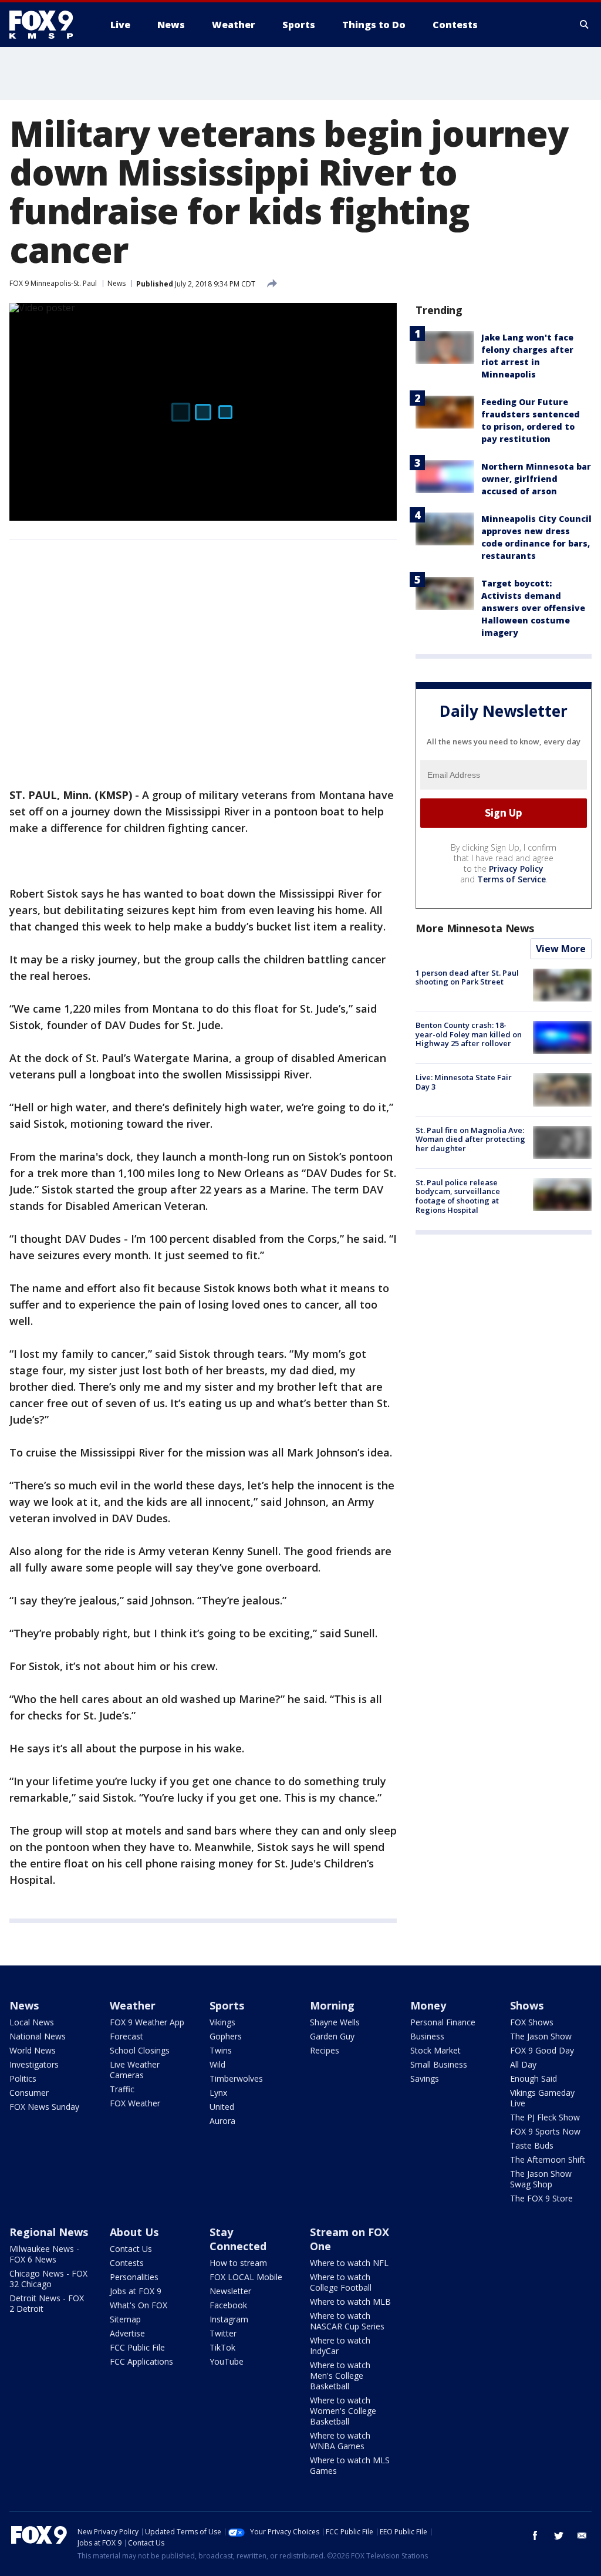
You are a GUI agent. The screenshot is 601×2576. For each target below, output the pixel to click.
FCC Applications (141, 2361)
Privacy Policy (516, 869)
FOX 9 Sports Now (545, 2131)
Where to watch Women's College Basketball (343, 2411)
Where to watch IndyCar (340, 2346)
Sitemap (125, 2319)
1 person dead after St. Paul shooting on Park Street (467, 977)
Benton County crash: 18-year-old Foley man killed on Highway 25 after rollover (469, 1034)
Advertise (127, 2333)
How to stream (238, 2263)
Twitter (223, 2333)
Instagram (229, 2319)
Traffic (122, 2089)
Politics (23, 2078)
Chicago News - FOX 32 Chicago (48, 2279)
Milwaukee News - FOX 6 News (44, 2254)
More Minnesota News (475, 928)
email (582, 2535)
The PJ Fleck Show (545, 2117)
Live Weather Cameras (135, 2070)
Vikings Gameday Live (542, 2098)
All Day (523, 2064)
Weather (133, 2005)
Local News (32, 2022)
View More (561, 949)
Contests (127, 2263)
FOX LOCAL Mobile (246, 2277)
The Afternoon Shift (548, 2159)
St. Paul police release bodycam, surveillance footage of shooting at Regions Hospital (458, 1196)
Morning (332, 2005)
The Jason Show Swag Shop (541, 2179)
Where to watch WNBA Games (340, 2441)
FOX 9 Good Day (542, 2050)
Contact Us (131, 2249)
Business (427, 2036)
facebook (535, 2535)
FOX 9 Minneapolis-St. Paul (53, 283)
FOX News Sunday (44, 2107)
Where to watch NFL (349, 2263)
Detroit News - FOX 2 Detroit (47, 2303)
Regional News (49, 2232)
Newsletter (230, 2291)
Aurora (222, 2121)
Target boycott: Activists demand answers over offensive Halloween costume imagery (533, 608)
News (117, 283)
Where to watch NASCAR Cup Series (347, 2321)
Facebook (228, 2305)
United (222, 2107)
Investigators (34, 2064)
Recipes (325, 2050)
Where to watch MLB (350, 2302)
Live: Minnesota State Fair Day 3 (464, 1082)
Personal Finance (443, 2022)
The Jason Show (541, 2036)
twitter (559, 2535)
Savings (425, 2078)
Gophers (226, 2036)
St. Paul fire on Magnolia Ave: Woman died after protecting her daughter (470, 1139)
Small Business (439, 2064)
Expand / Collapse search (585, 25)
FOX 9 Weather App (147, 2022)
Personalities (134, 2277)
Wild (217, 2064)
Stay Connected (238, 2239)
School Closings (140, 2050)
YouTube (227, 2361)
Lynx (218, 2093)
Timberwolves (236, 2078)
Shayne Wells (335, 2022)
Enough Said (534, 2078)
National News (38, 2036)
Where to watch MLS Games (350, 2465)
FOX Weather (135, 2103)
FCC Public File (137, 2347)
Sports (227, 2005)
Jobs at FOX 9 (136, 2291)
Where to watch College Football (341, 2282)
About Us (134, 2232)
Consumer (29, 2093)
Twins (221, 2050)
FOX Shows (532, 2022)
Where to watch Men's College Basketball (340, 2376)
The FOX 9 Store (541, 2198)
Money (428, 2005)
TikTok (222, 2347)
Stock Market (435, 2050)
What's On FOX (139, 2305)
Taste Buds (532, 2145)
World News (33, 2050)
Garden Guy (332, 2036)
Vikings (222, 2022)
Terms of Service (511, 879)
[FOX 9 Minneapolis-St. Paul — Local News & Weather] (48, 25)
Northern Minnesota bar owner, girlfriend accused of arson (536, 479)
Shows (527, 2005)
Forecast (126, 2036)
